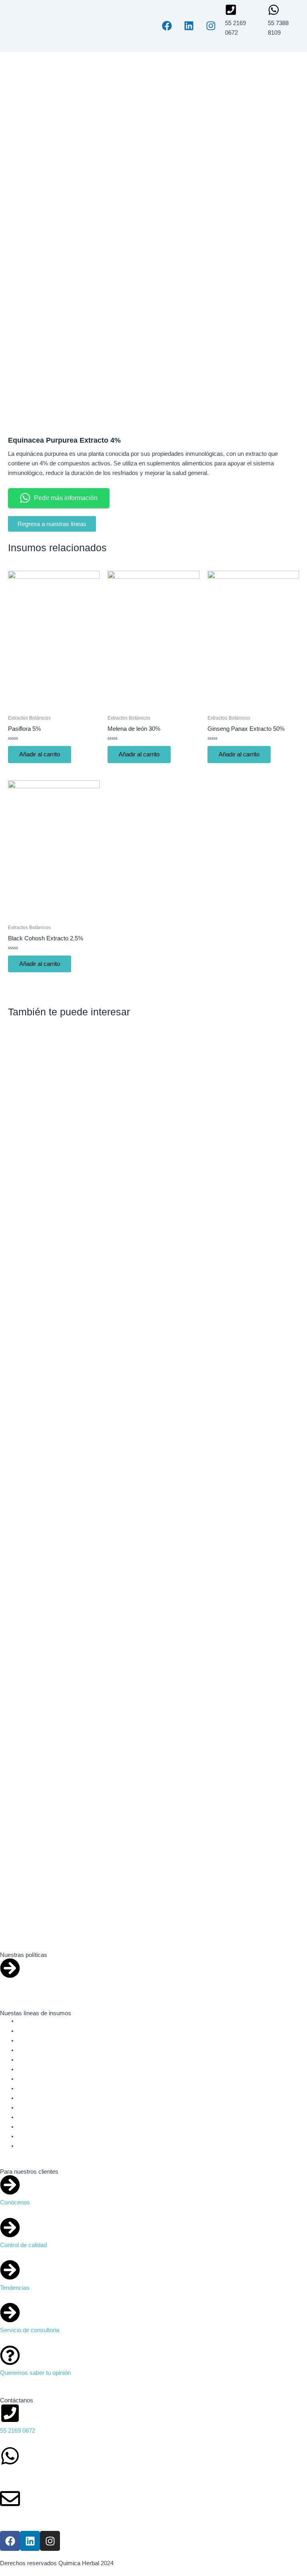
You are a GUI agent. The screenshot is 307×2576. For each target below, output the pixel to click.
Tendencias (15, 2288)
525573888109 (19, 2473)
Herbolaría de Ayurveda (48, 2098)
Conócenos (15, 2202)
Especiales (32, 2117)
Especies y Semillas (44, 2050)
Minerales (30, 2107)
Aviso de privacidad (26, 1986)
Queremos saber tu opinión (35, 2373)
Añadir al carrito (40, 754)
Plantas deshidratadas (47, 2127)
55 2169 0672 (18, 2431)
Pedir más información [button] (66, 498)
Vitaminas (31, 2146)
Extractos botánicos (44, 2069)
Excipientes (33, 2060)
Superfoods (33, 2136)
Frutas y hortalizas (42, 2088)
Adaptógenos (35, 2021)
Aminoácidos (35, 2031)
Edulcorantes (35, 2040)
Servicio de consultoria (30, 2330)
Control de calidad (23, 2245)
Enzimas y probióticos (47, 2079)
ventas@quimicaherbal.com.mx (42, 2516)
